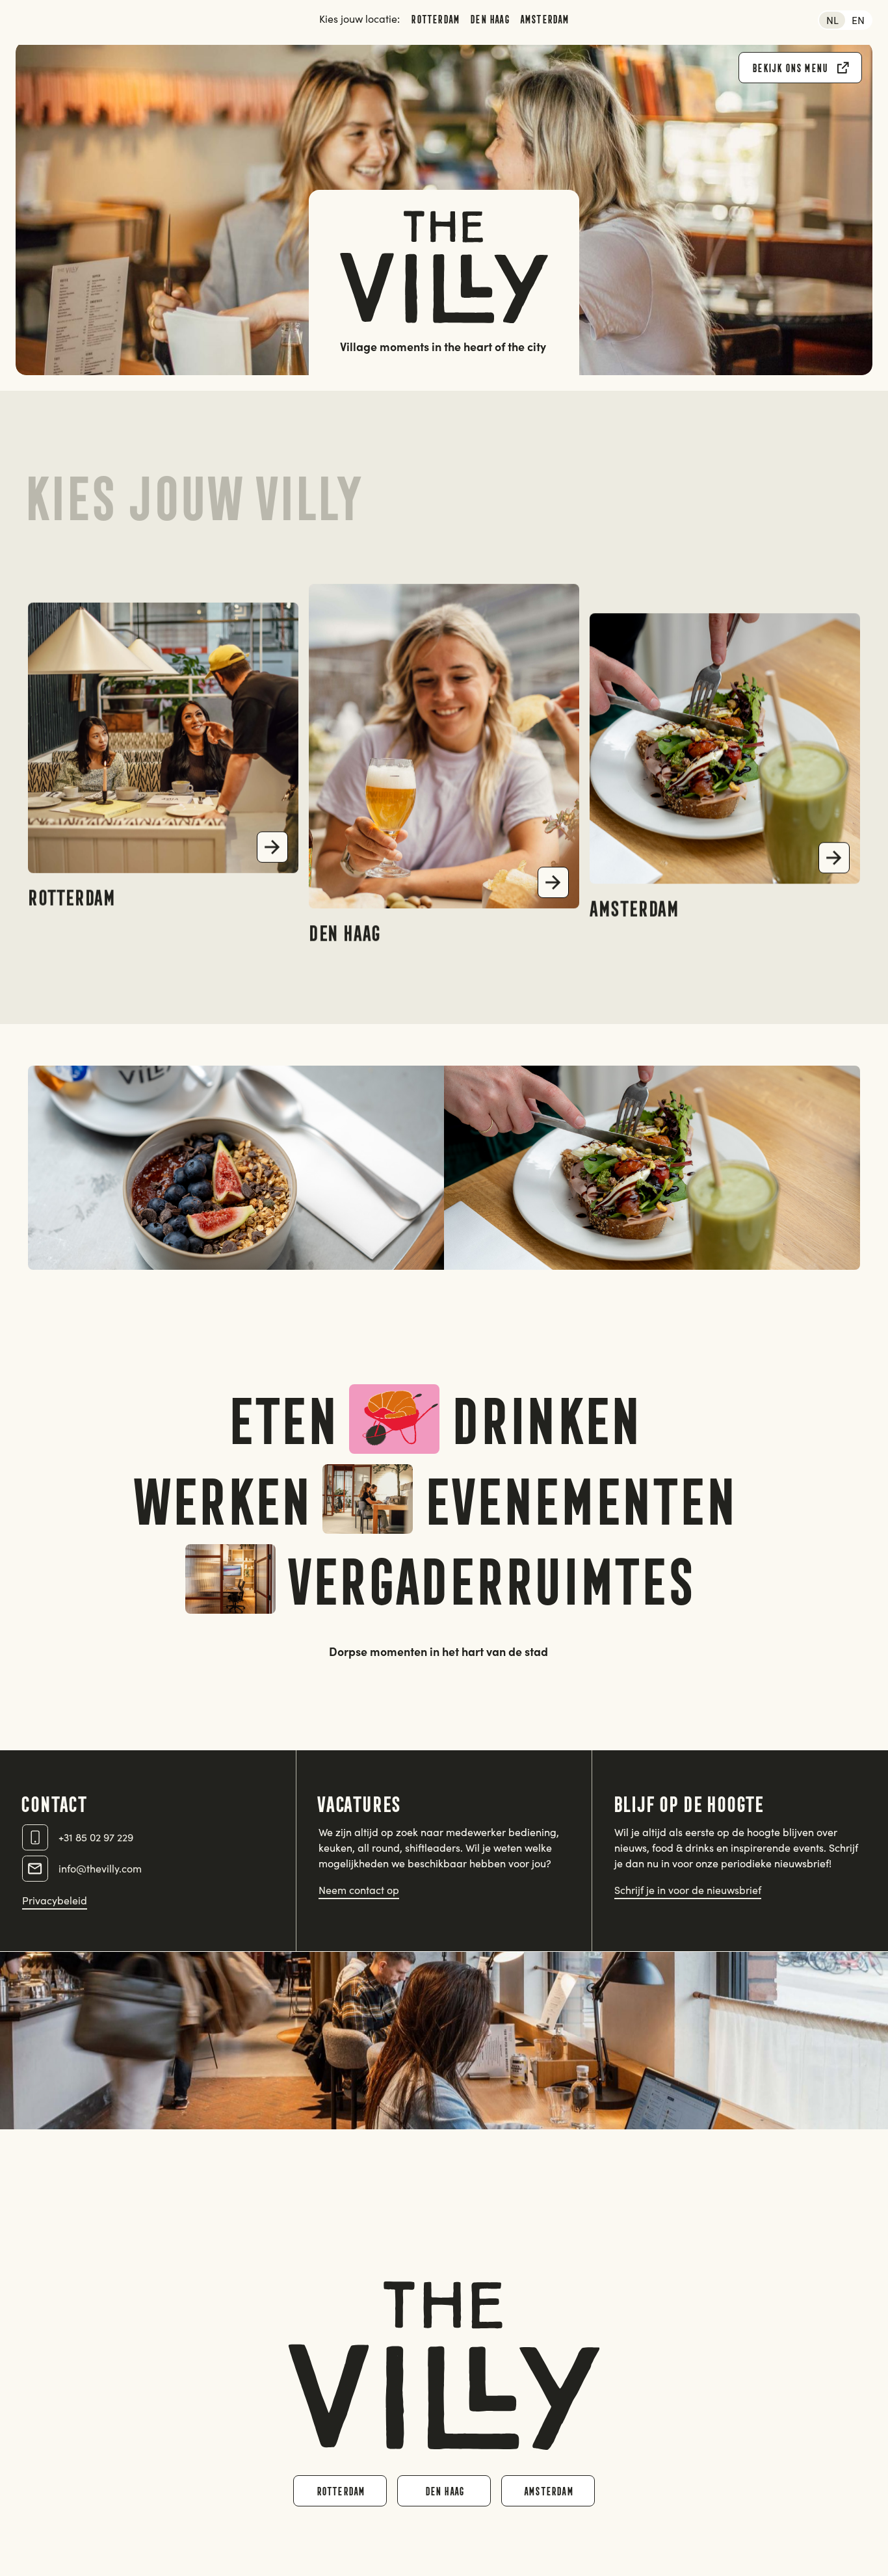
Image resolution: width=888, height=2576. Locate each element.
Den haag (489, 19)
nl (832, 20)
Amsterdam (544, 19)
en (858, 20)
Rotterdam (435, 19)
